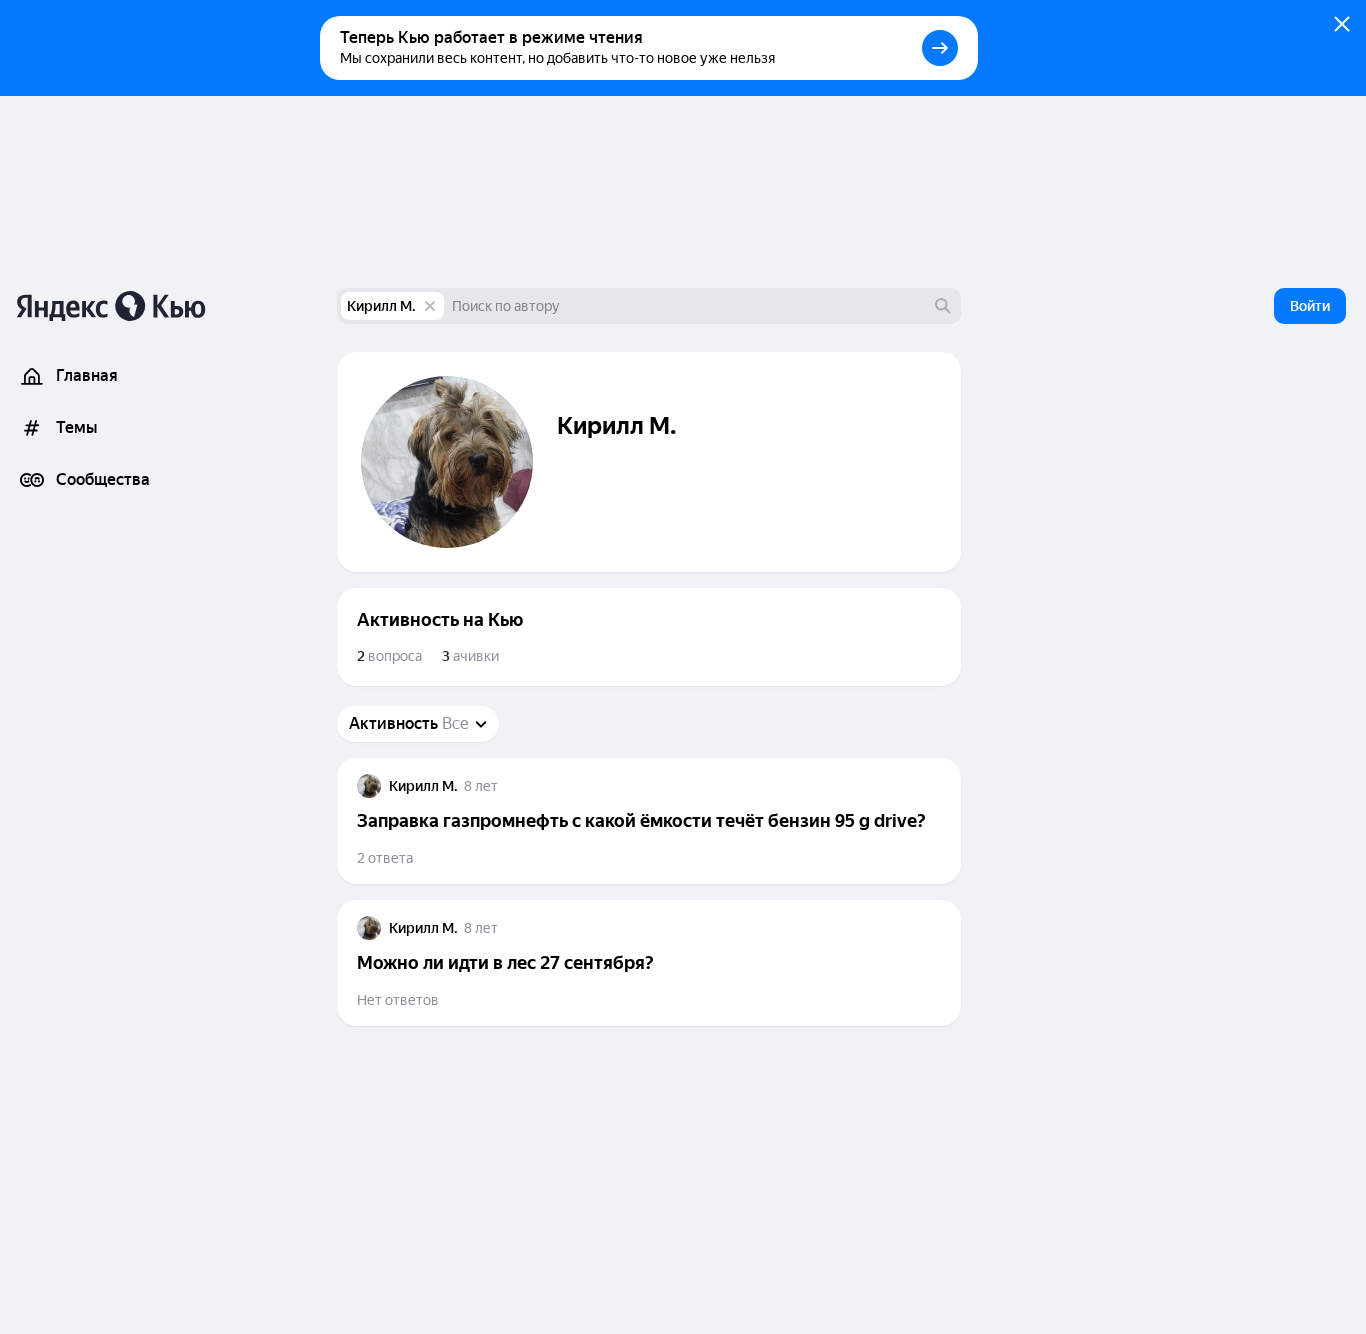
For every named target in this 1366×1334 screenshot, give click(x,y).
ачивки (470, 656)
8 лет (481, 786)
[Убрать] (430, 306)
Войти (1310, 306)
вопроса (389, 656)
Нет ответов (398, 1000)
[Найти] (943, 306)
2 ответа (385, 858)
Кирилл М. (381, 306)
